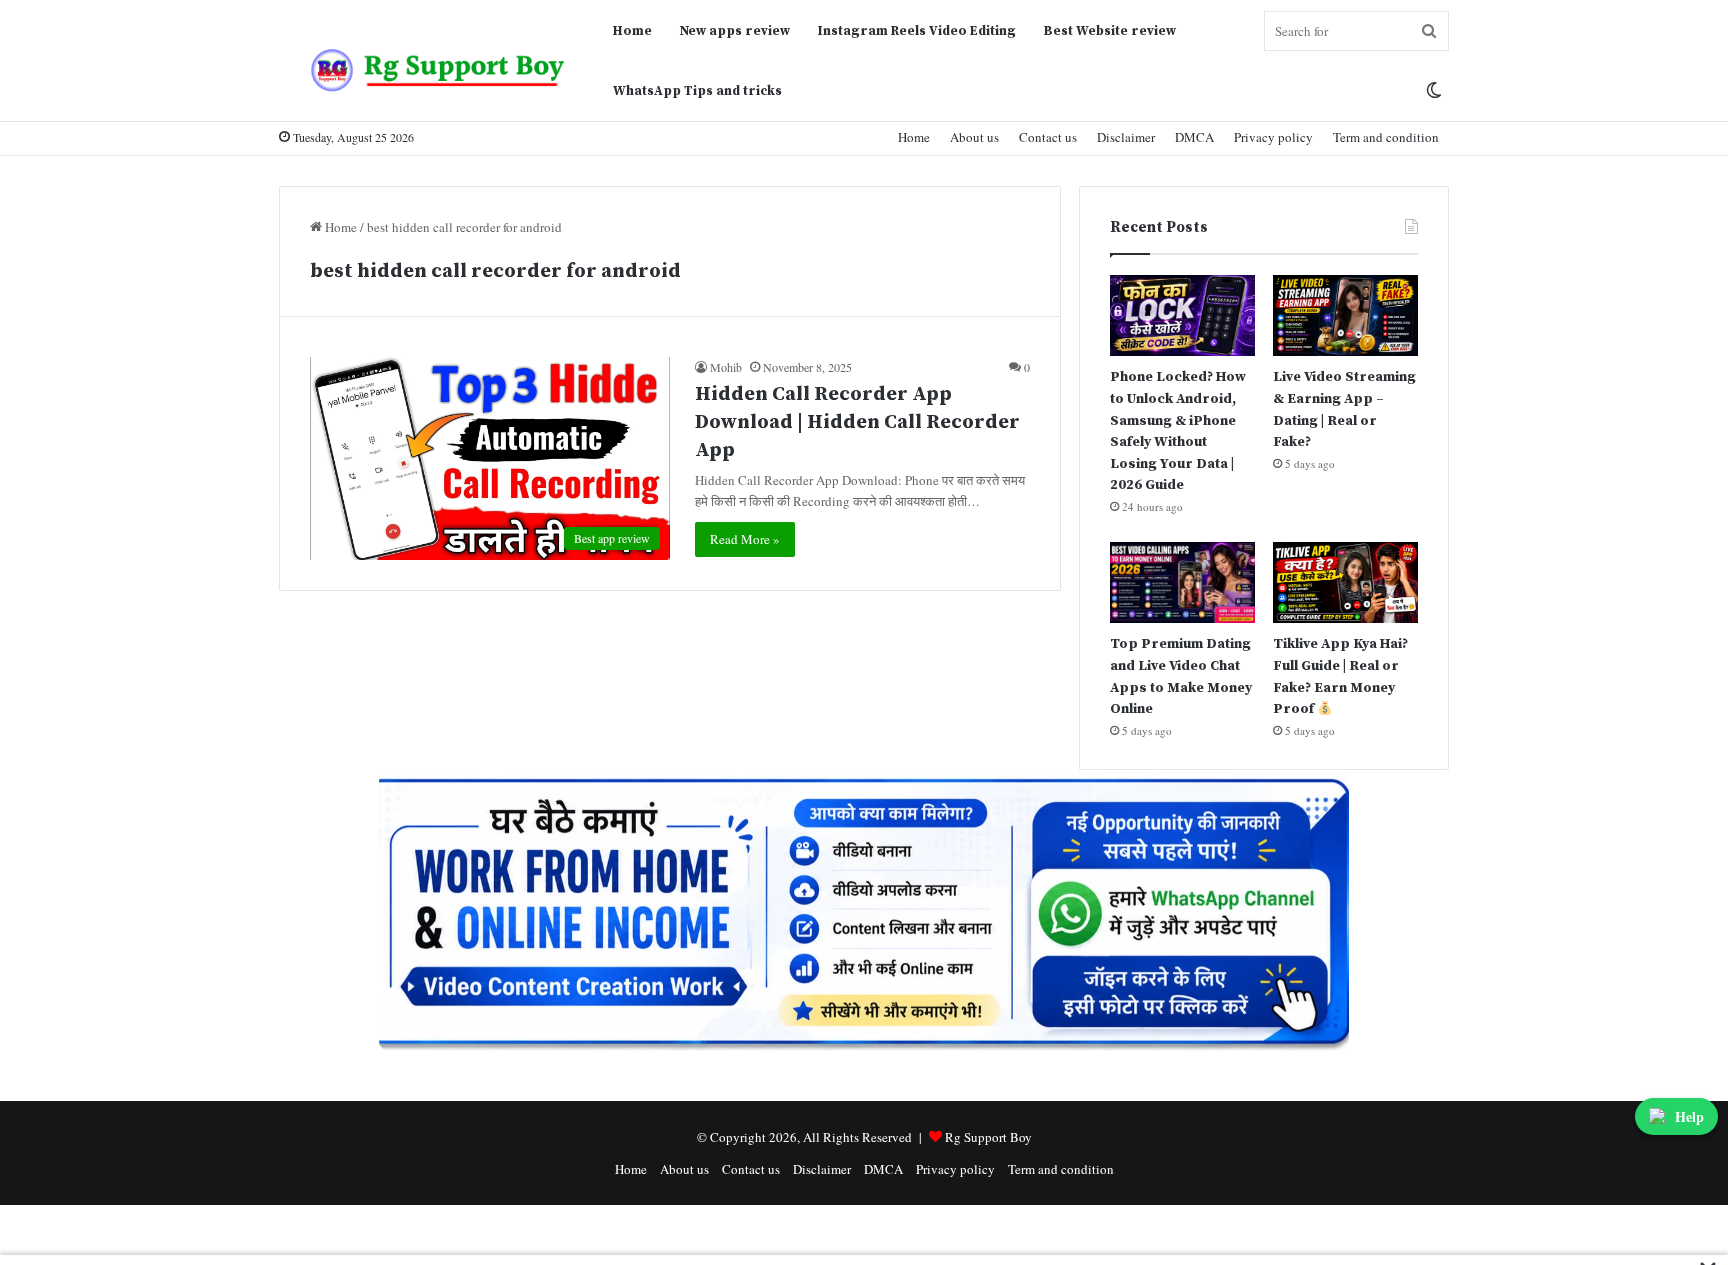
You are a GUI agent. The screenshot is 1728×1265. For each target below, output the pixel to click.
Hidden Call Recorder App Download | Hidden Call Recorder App (857, 422)
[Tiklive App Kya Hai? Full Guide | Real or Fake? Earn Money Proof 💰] (1345, 582)
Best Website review (1110, 31)
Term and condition (1386, 137)
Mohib (726, 367)
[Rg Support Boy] (438, 69)
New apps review (735, 31)
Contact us (1048, 137)
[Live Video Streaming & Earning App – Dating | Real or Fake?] (1345, 315)
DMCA (1194, 137)
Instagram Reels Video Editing (917, 31)
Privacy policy (1273, 137)
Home (632, 31)
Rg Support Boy (988, 1137)
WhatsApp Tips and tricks (697, 91)
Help (1689, 1116)
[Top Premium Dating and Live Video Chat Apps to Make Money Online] (1182, 582)
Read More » (745, 539)
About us (974, 137)
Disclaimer (1126, 137)
